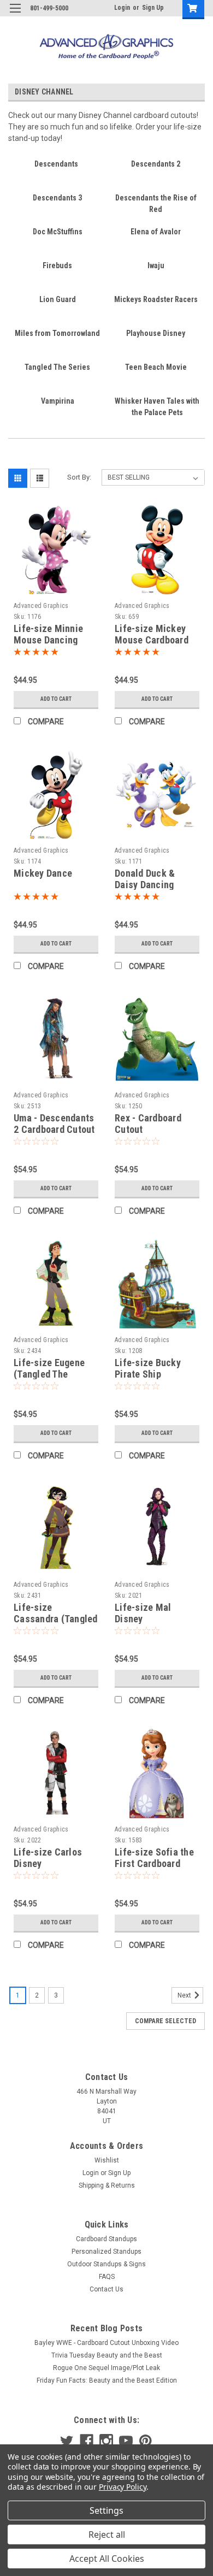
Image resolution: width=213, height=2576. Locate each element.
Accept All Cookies (107, 2559)
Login (122, 8)
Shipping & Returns (107, 2185)
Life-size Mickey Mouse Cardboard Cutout (152, 640)
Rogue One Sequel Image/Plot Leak (106, 2368)
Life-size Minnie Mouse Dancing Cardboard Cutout (51, 640)
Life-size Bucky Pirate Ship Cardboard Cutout (152, 1374)
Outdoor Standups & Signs (106, 2264)
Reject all (107, 2534)
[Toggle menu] (15, 15)
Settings (106, 2510)
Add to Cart (56, 699)
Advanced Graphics (41, 606)
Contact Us (106, 2289)
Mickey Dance (43, 873)
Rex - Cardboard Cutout (148, 1124)
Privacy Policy (123, 2487)
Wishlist (107, 2160)
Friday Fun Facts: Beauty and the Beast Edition (107, 2380)
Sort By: (79, 477)
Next (185, 1995)
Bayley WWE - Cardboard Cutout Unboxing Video (106, 2343)
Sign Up (153, 8)
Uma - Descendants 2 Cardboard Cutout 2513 (54, 1129)
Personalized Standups (106, 2252)
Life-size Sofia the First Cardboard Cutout (154, 1863)
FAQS (107, 2277)
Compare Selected (165, 2021)
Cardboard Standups (106, 2239)
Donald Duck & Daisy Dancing (145, 879)
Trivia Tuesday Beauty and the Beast (107, 2355)
